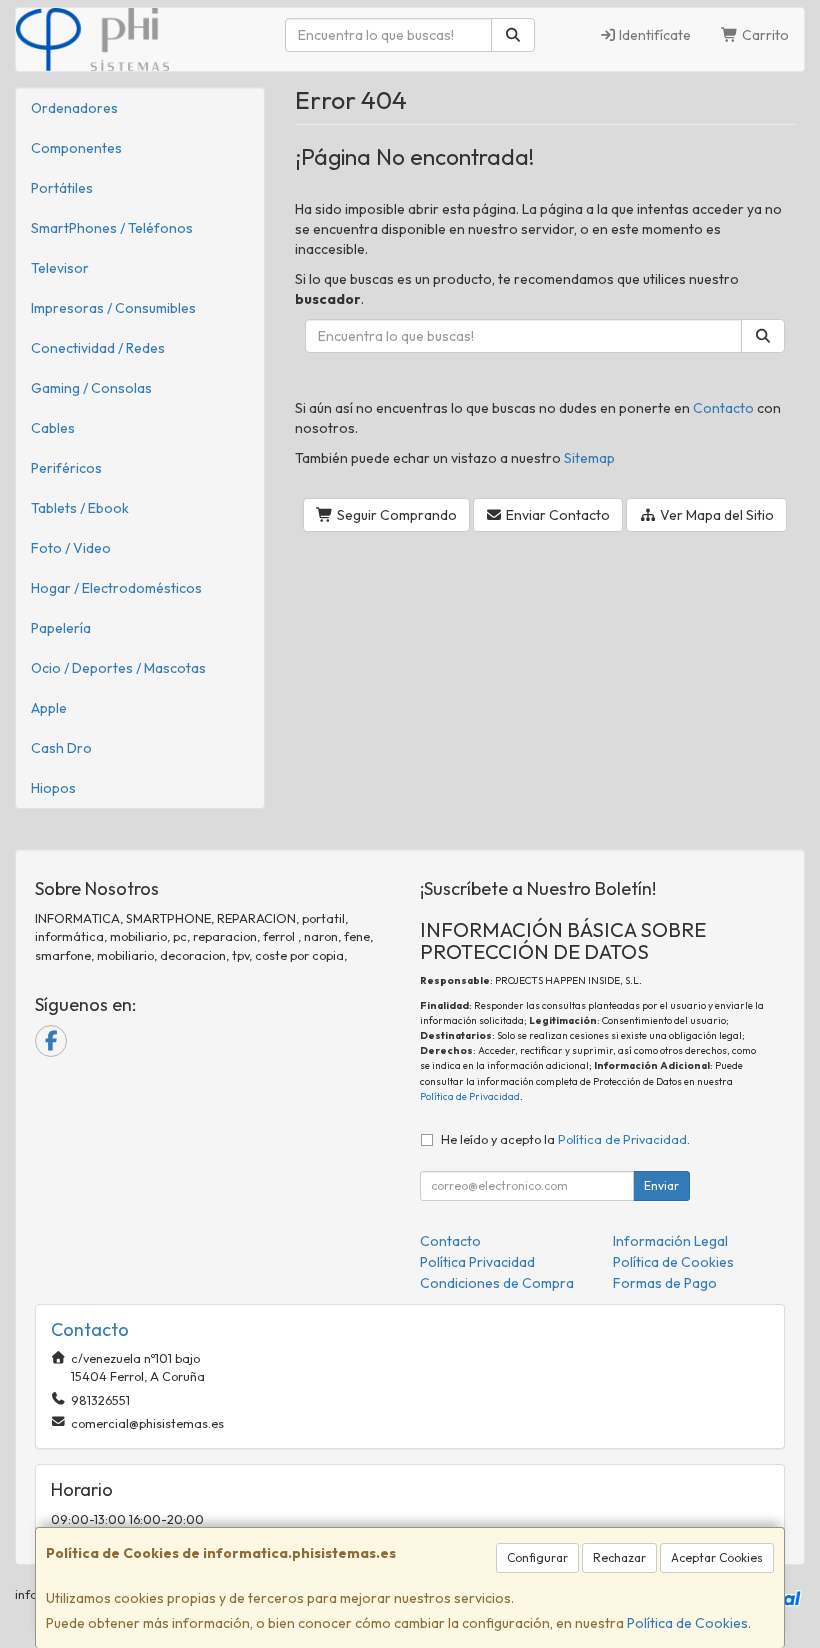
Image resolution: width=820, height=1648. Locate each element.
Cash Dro (61, 748)
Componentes (76, 148)
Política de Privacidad (470, 1096)
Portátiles (62, 188)
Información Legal (670, 1241)
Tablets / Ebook (80, 508)
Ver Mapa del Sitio (715, 515)
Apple (49, 708)
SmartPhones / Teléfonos (112, 228)
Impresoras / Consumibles (113, 308)
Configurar (537, 1557)
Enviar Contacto (556, 515)
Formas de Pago (665, 1283)
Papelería (61, 628)
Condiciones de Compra (497, 1283)
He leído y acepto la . (565, 1139)
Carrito (764, 35)
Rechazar (619, 1557)
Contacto (723, 408)
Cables (53, 428)
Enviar (661, 1185)
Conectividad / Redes (98, 348)
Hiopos (53, 788)
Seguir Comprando (395, 515)
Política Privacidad (477, 1262)
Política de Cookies (687, 1623)
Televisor (60, 268)
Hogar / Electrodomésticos (116, 588)
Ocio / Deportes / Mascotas (118, 668)
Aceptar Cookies (717, 1557)
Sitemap (589, 458)
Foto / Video (71, 548)
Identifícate (653, 35)
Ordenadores (74, 108)
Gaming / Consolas (91, 388)
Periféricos (66, 468)
